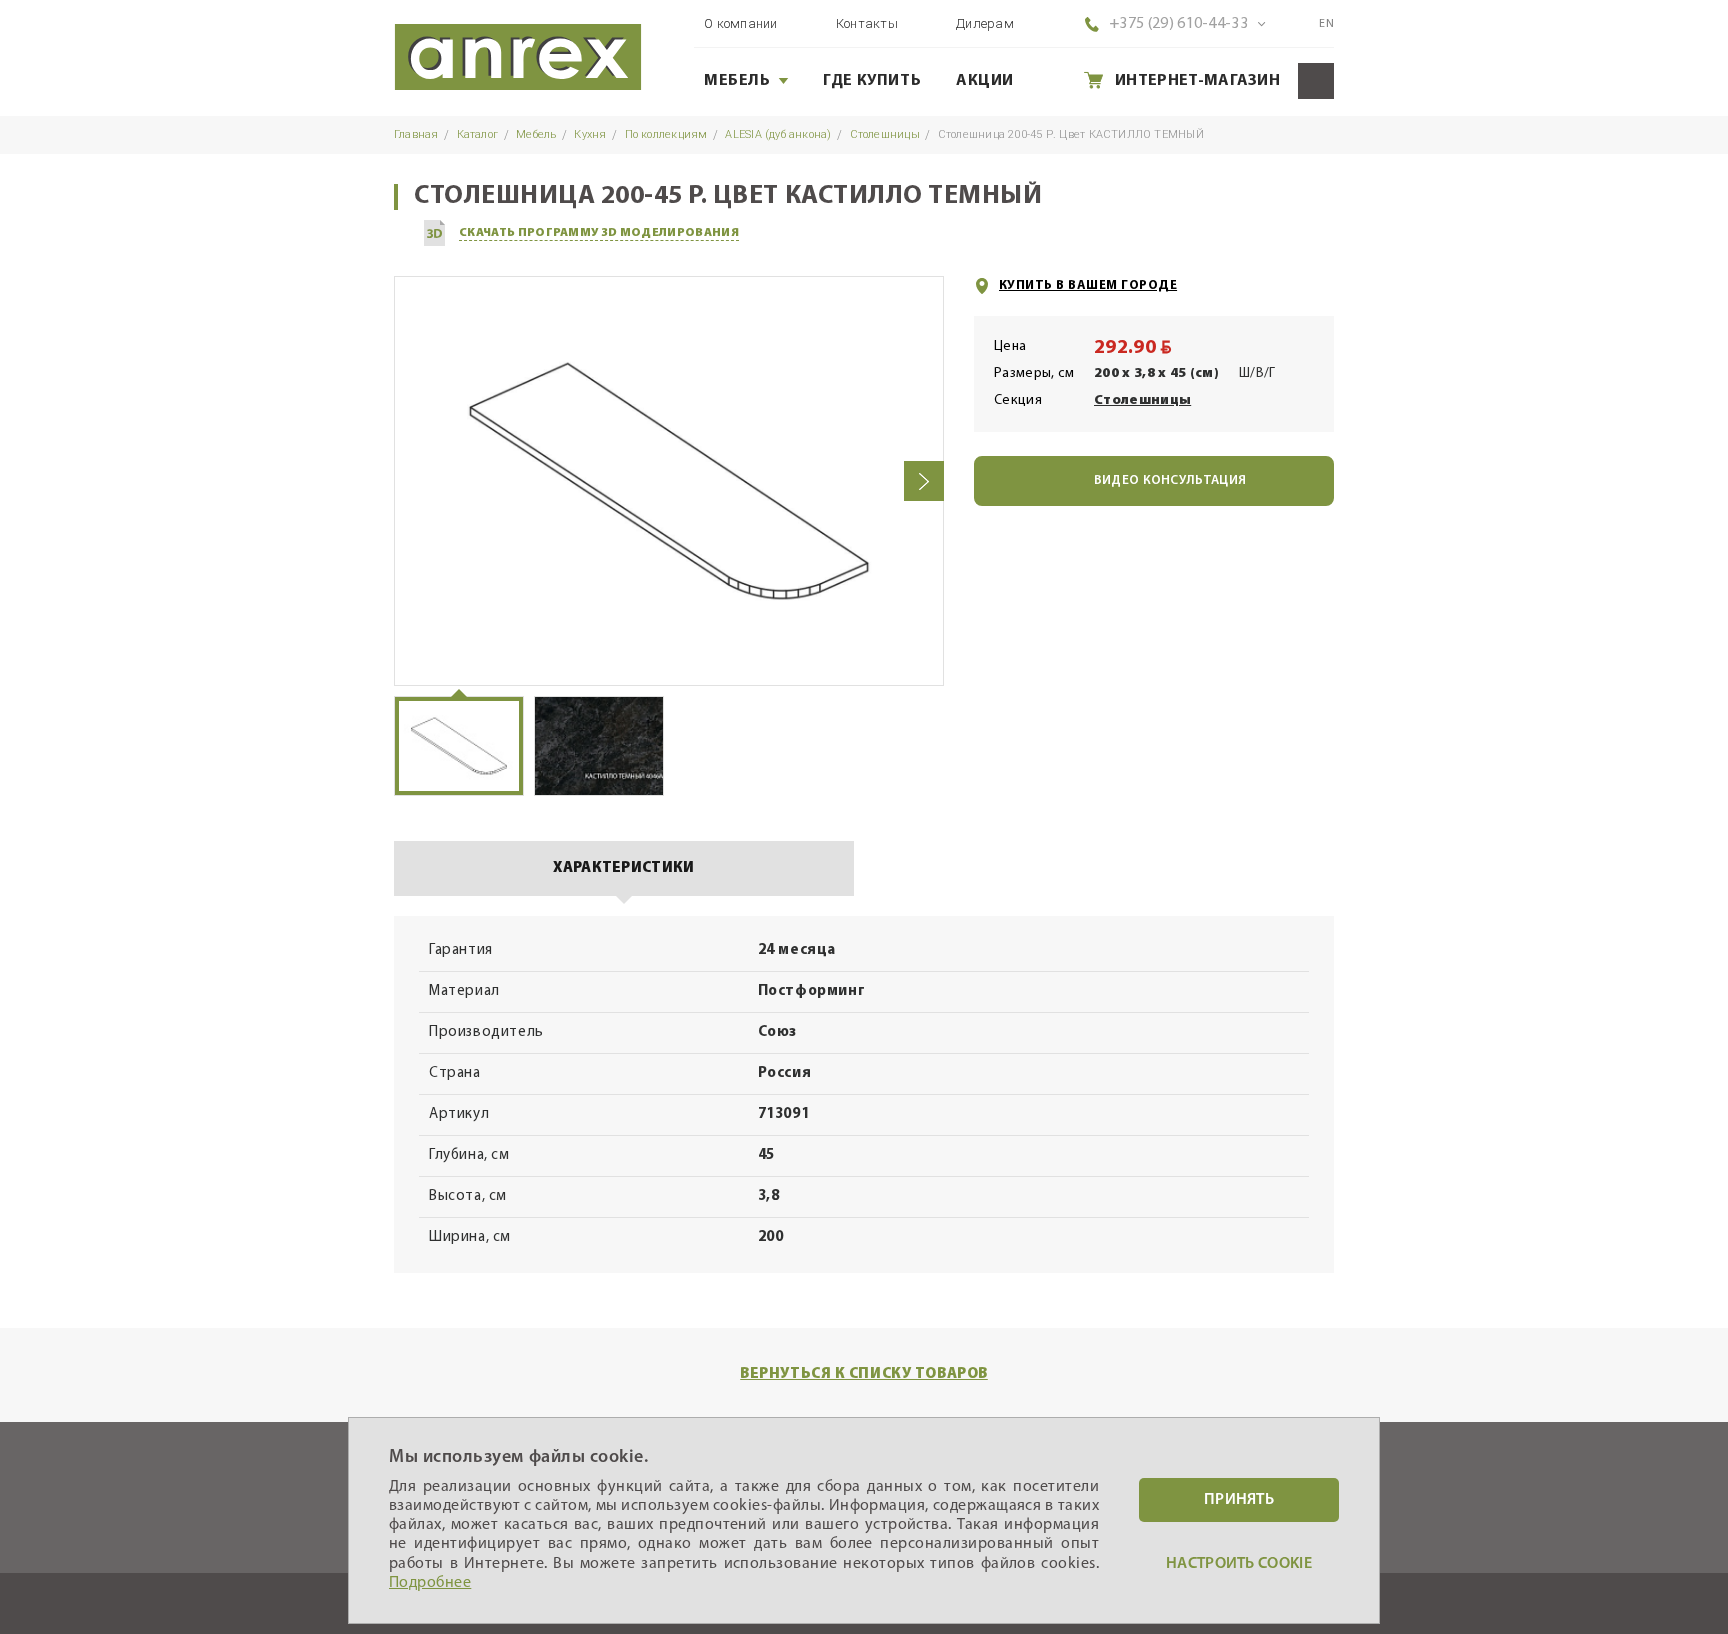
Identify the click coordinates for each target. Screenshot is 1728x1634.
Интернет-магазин (1197, 81)
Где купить (872, 81)
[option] (669, 481)
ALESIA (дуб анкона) (778, 134)
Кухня (590, 134)
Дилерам (985, 23)
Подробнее (430, 1583)
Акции (985, 81)
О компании (741, 23)
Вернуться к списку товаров (864, 1374)
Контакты (867, 23)
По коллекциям (666, 134)
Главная (416, 134)
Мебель (737, 81)
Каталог (478, 134)
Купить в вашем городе (1088, 285)
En (1326, 24)
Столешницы (885, 134)
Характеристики (623, 868)
